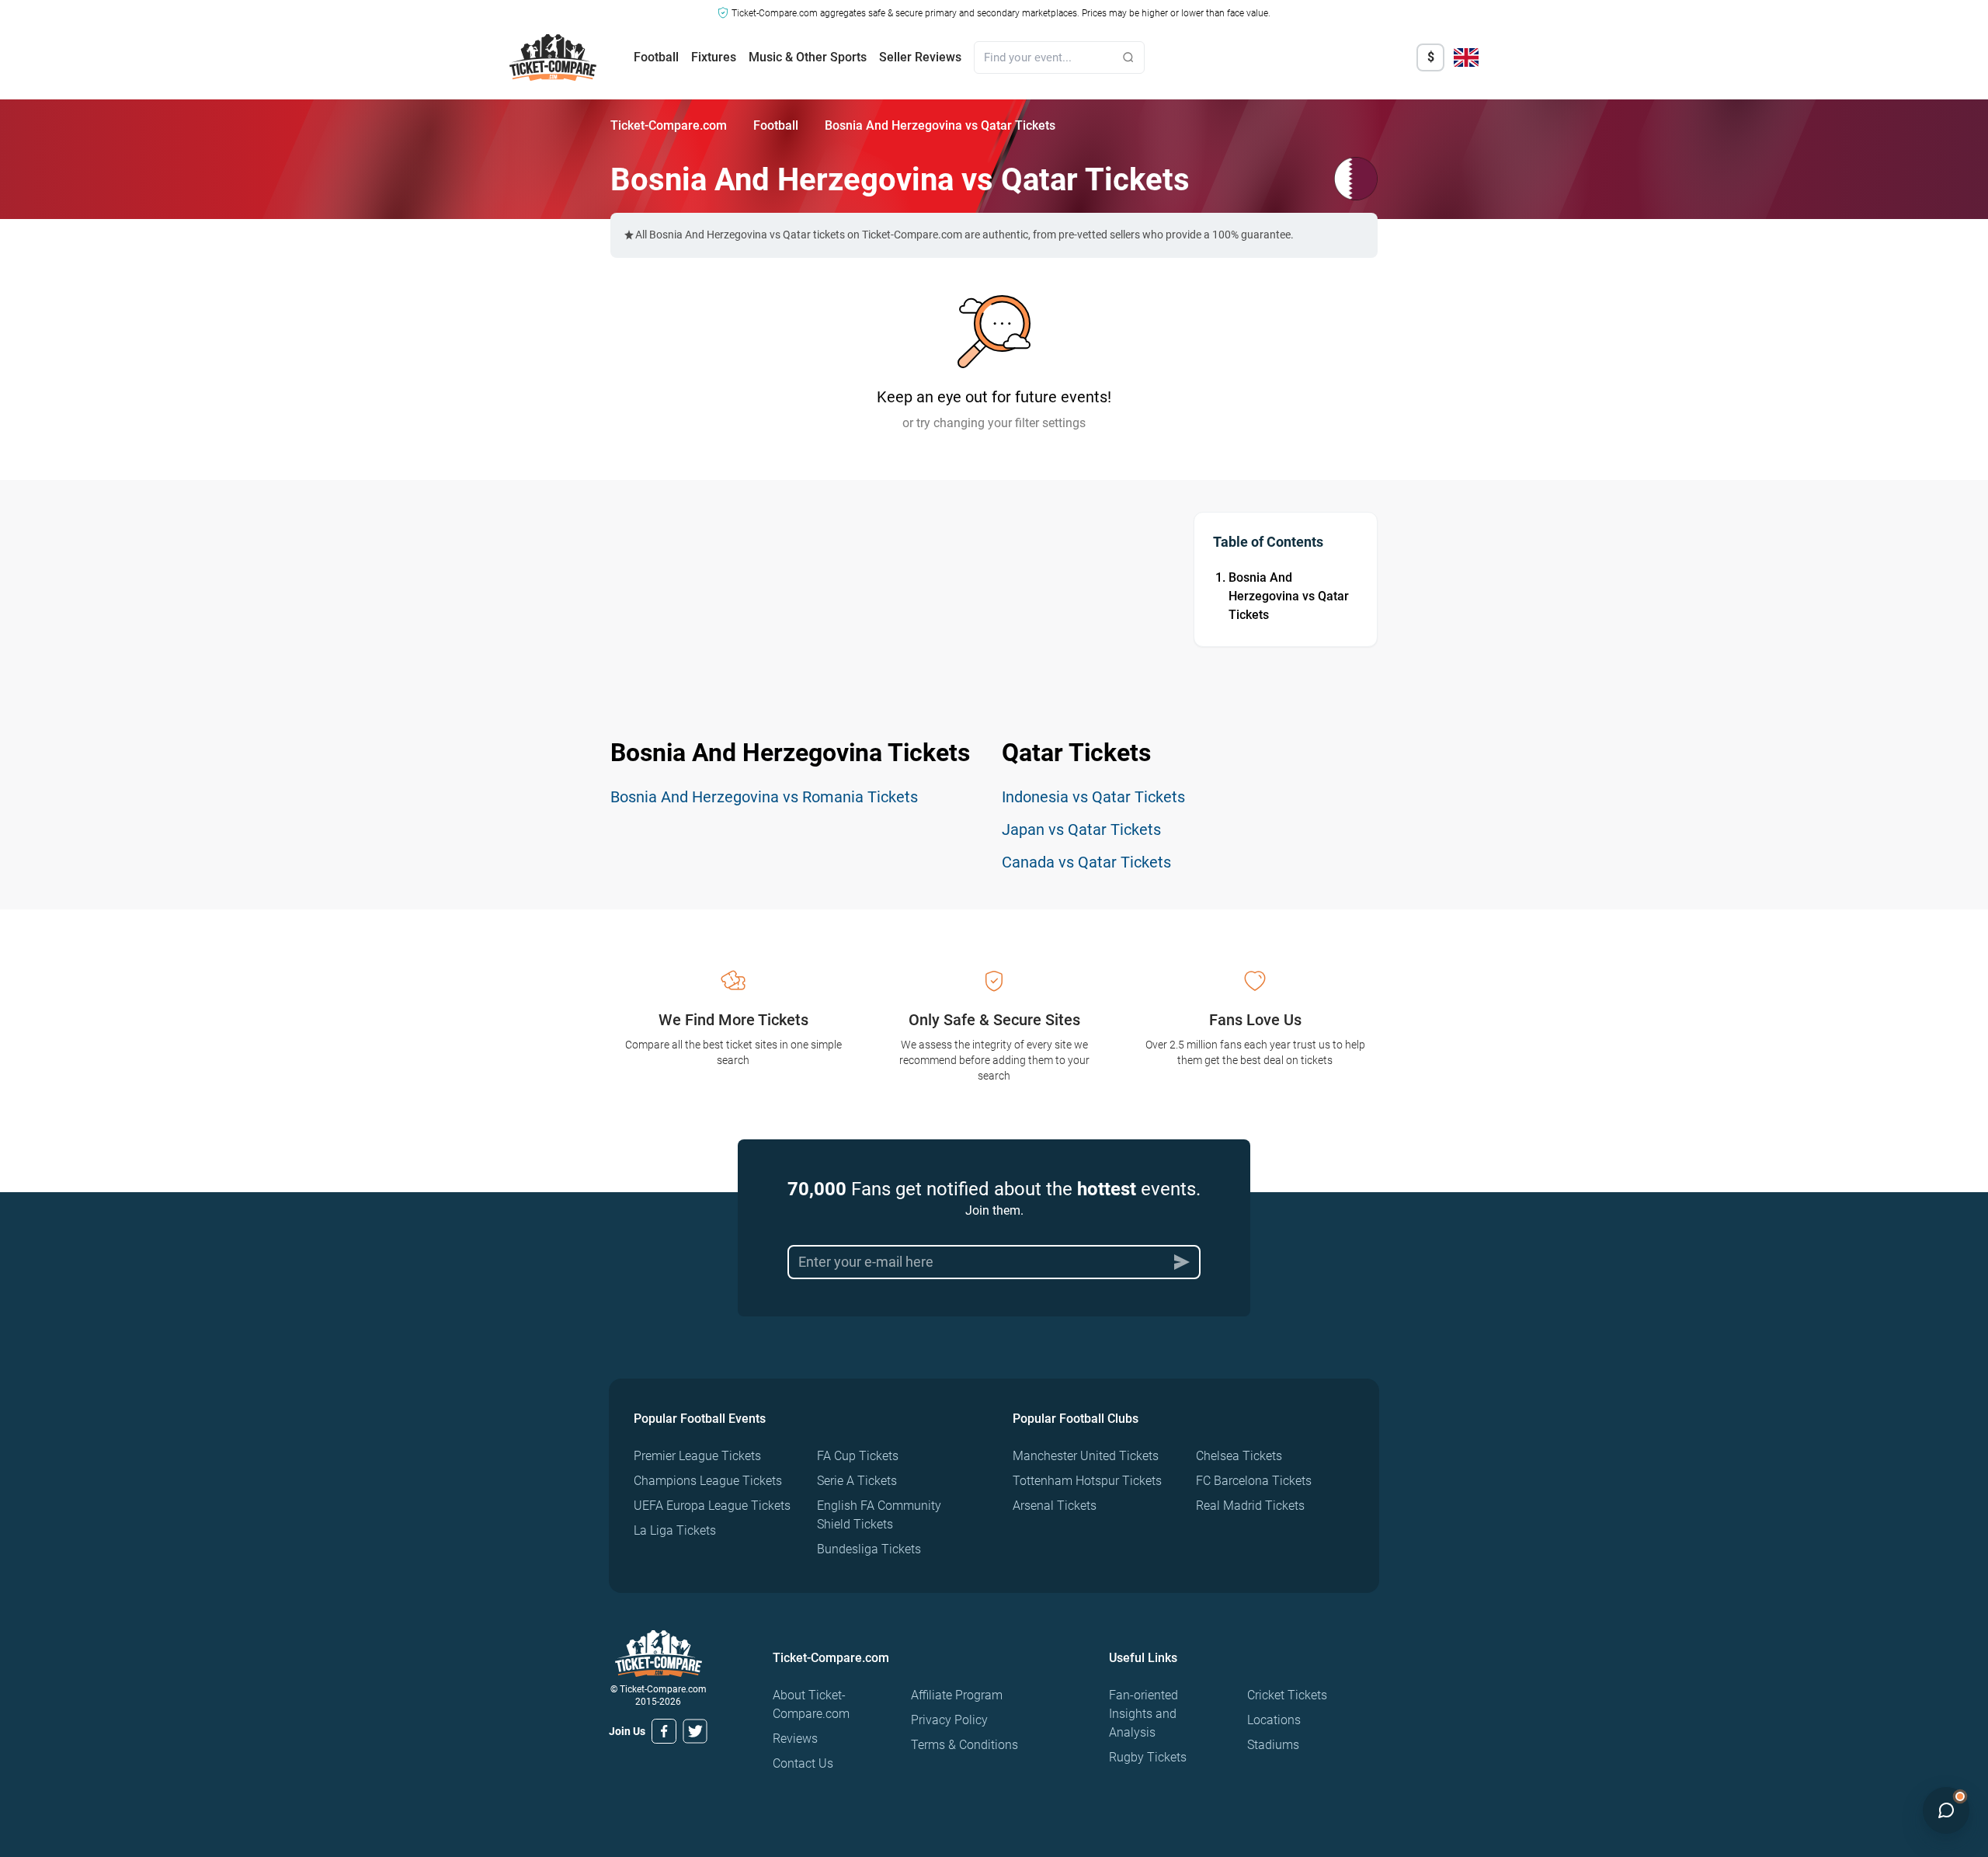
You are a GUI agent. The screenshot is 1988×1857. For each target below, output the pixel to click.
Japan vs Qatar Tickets (1081, 829)
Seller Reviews (920, 57)
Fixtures (714, 57)
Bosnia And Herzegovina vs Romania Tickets (764, 797)
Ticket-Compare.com (669, 125)
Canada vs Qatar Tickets (1086, 862)
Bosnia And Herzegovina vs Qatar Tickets (1289, 596)
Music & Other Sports (808, 57)
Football (656, 57)
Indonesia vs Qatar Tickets (1093, 797)
